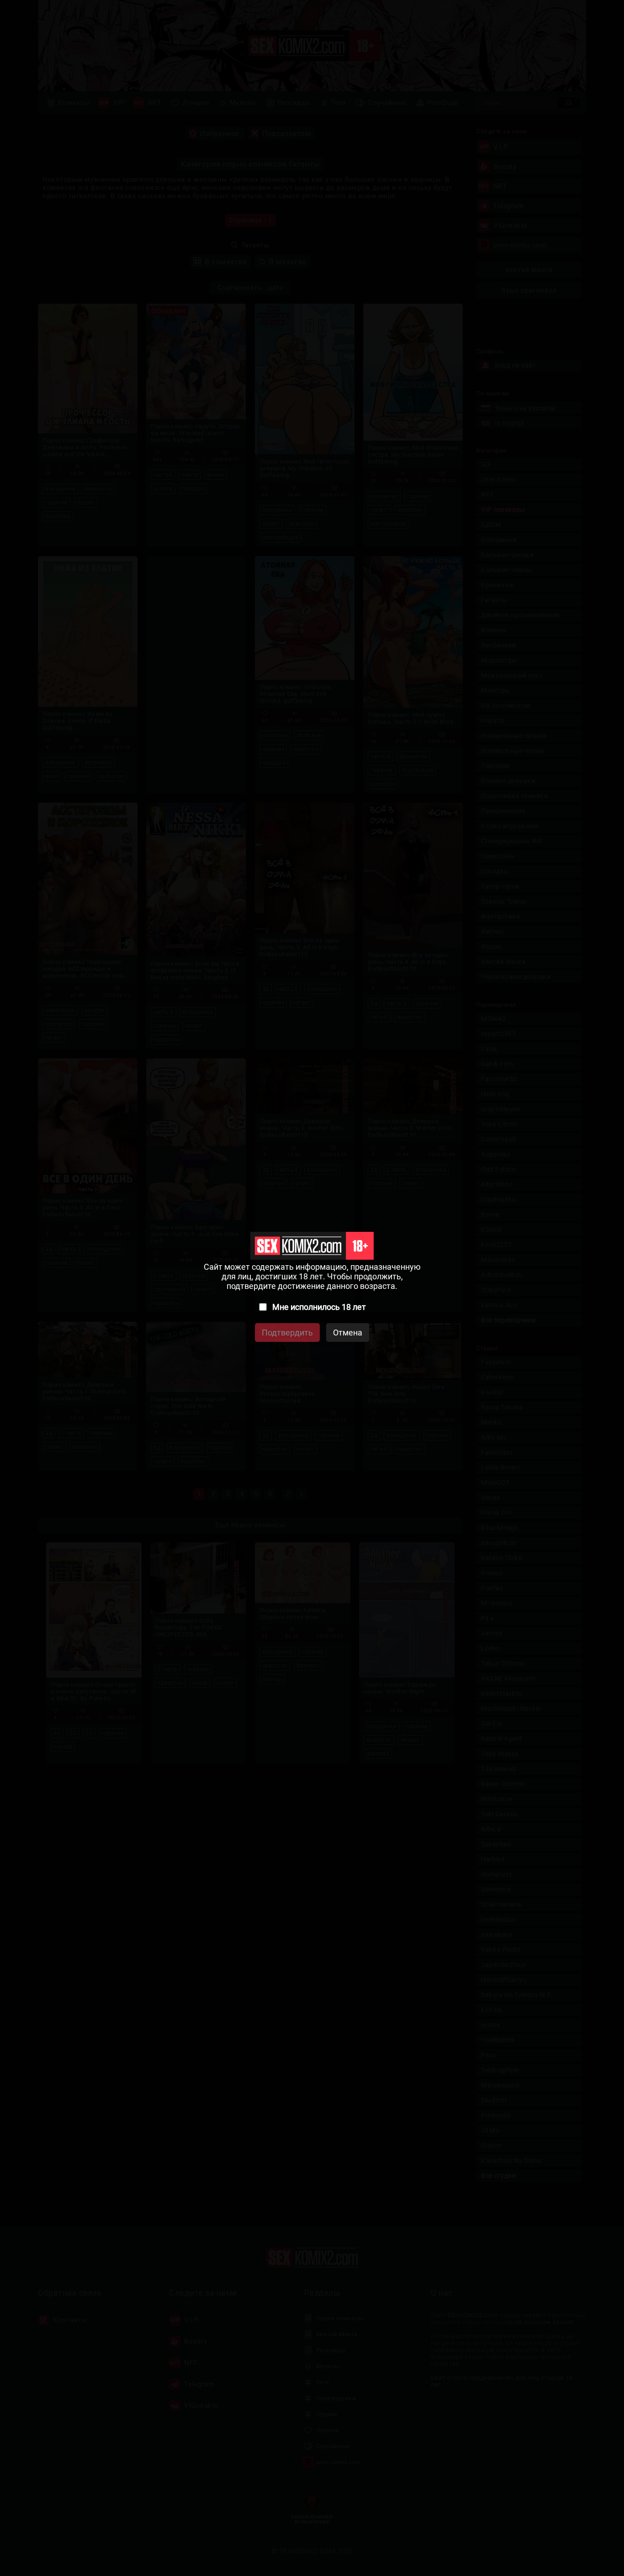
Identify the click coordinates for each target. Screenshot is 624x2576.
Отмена (348, 1333)
